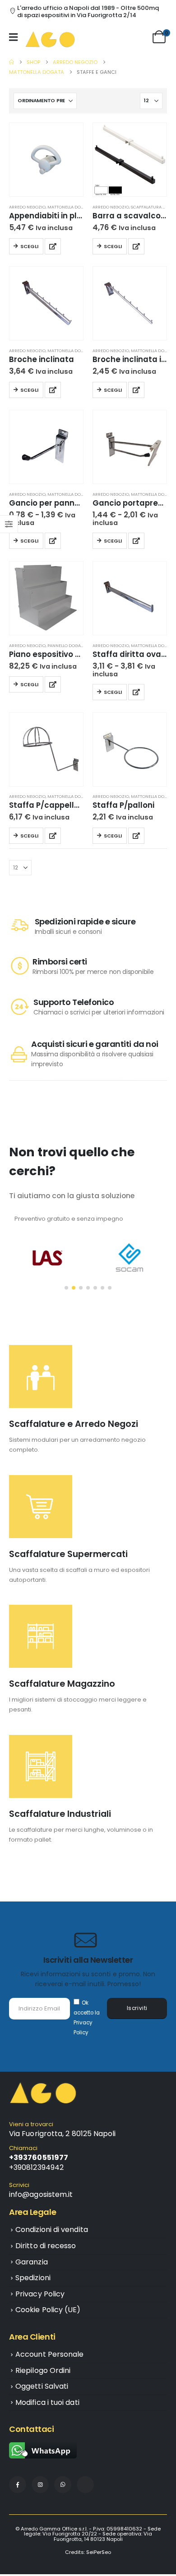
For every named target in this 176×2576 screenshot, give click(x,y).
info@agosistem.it (41, 2194)
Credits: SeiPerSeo (88, 2552)
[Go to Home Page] (12, 62)
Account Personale (49, 2354)
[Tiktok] (85, 2485)
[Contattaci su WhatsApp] (43, 2450)
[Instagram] (40, 2485)
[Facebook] (18, 2485)
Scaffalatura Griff (153, 207)
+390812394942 (36, 2167)
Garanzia (32, 2262)
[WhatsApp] (63, 2485)
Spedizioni (33, 2278)
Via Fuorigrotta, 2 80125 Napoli (62, 2134)
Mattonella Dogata (69, 207)
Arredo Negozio (27, 207)
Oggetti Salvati (42, 2386)
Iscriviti (137, 2008)
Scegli (29, 246)
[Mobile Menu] (16, 37)
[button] (66, 1288)
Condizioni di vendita (52, 2230)
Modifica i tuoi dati (47, 2402)
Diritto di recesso (46, 2246)
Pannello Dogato (67, 645)
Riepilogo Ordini (43, 2370)
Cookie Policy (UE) (48, 2310)
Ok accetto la (87, 2018)
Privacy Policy (40, 2294)
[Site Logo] (50, 39)
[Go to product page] (46, 160)
